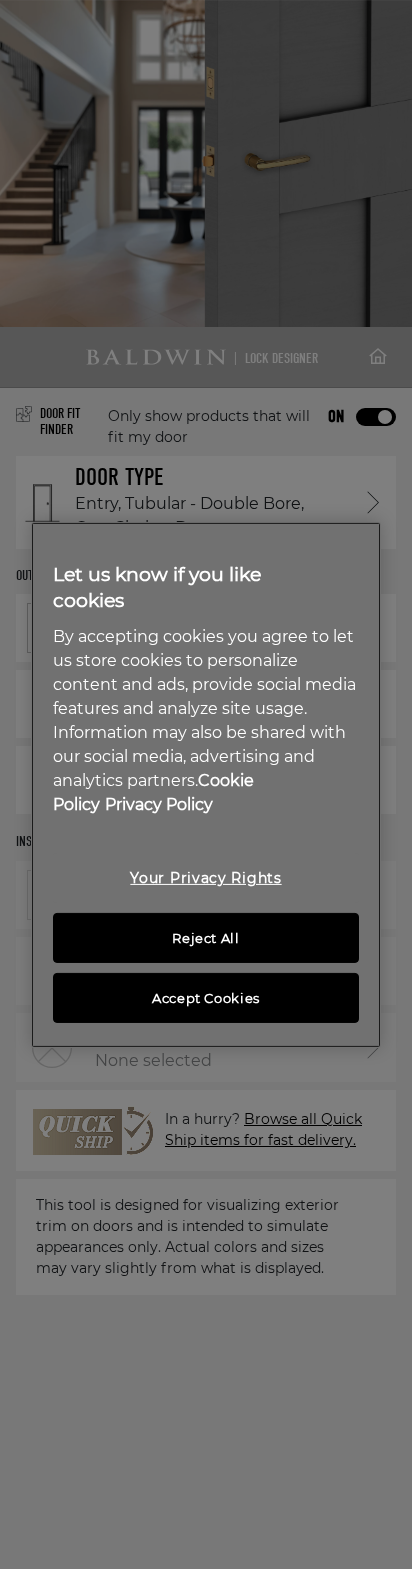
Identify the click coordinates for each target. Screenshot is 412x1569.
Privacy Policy (159, 804)
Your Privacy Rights (205, 878)
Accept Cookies (206, 998)
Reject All (206, 938)
